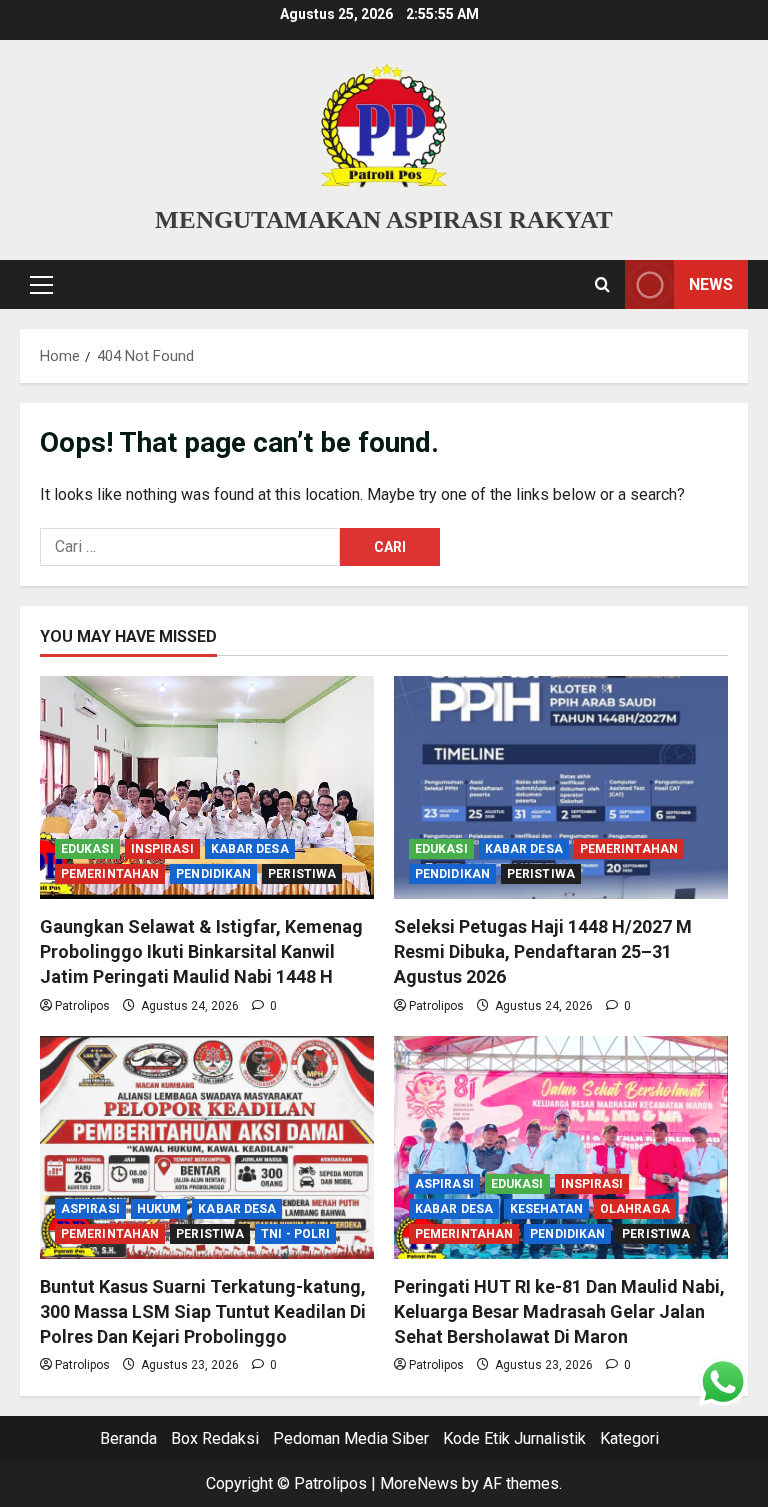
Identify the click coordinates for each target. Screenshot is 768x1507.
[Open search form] (602, 285)
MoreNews (419, 1483)
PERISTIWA (302, 874)
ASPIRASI (90, 1209)
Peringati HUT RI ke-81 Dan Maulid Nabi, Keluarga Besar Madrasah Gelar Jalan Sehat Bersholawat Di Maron (559, 1311)
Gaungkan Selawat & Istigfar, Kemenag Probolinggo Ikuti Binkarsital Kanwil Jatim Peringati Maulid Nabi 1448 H (201, 951)
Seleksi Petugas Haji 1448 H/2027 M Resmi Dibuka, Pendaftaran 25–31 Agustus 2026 (543, 951)
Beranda (128, 1438)
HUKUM (159, 1209)
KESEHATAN (546, 1209)
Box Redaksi (215, 1438)
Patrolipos (82, 1006)
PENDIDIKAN (213, 874)
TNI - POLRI (295, 1234)
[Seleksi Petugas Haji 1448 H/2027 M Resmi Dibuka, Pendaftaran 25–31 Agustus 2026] (561, 787)
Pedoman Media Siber (351, 1438)
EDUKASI (87, 849)
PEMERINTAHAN (110, 874)
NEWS (711, 284)
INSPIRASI (162, 849)
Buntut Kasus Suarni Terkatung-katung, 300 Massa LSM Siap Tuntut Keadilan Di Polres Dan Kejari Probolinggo (203, 1311)
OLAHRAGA (635, 1209)
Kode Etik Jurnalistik (514, 1438)
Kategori (629, 1438)
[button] (41, 285)
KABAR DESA (250, 849)
